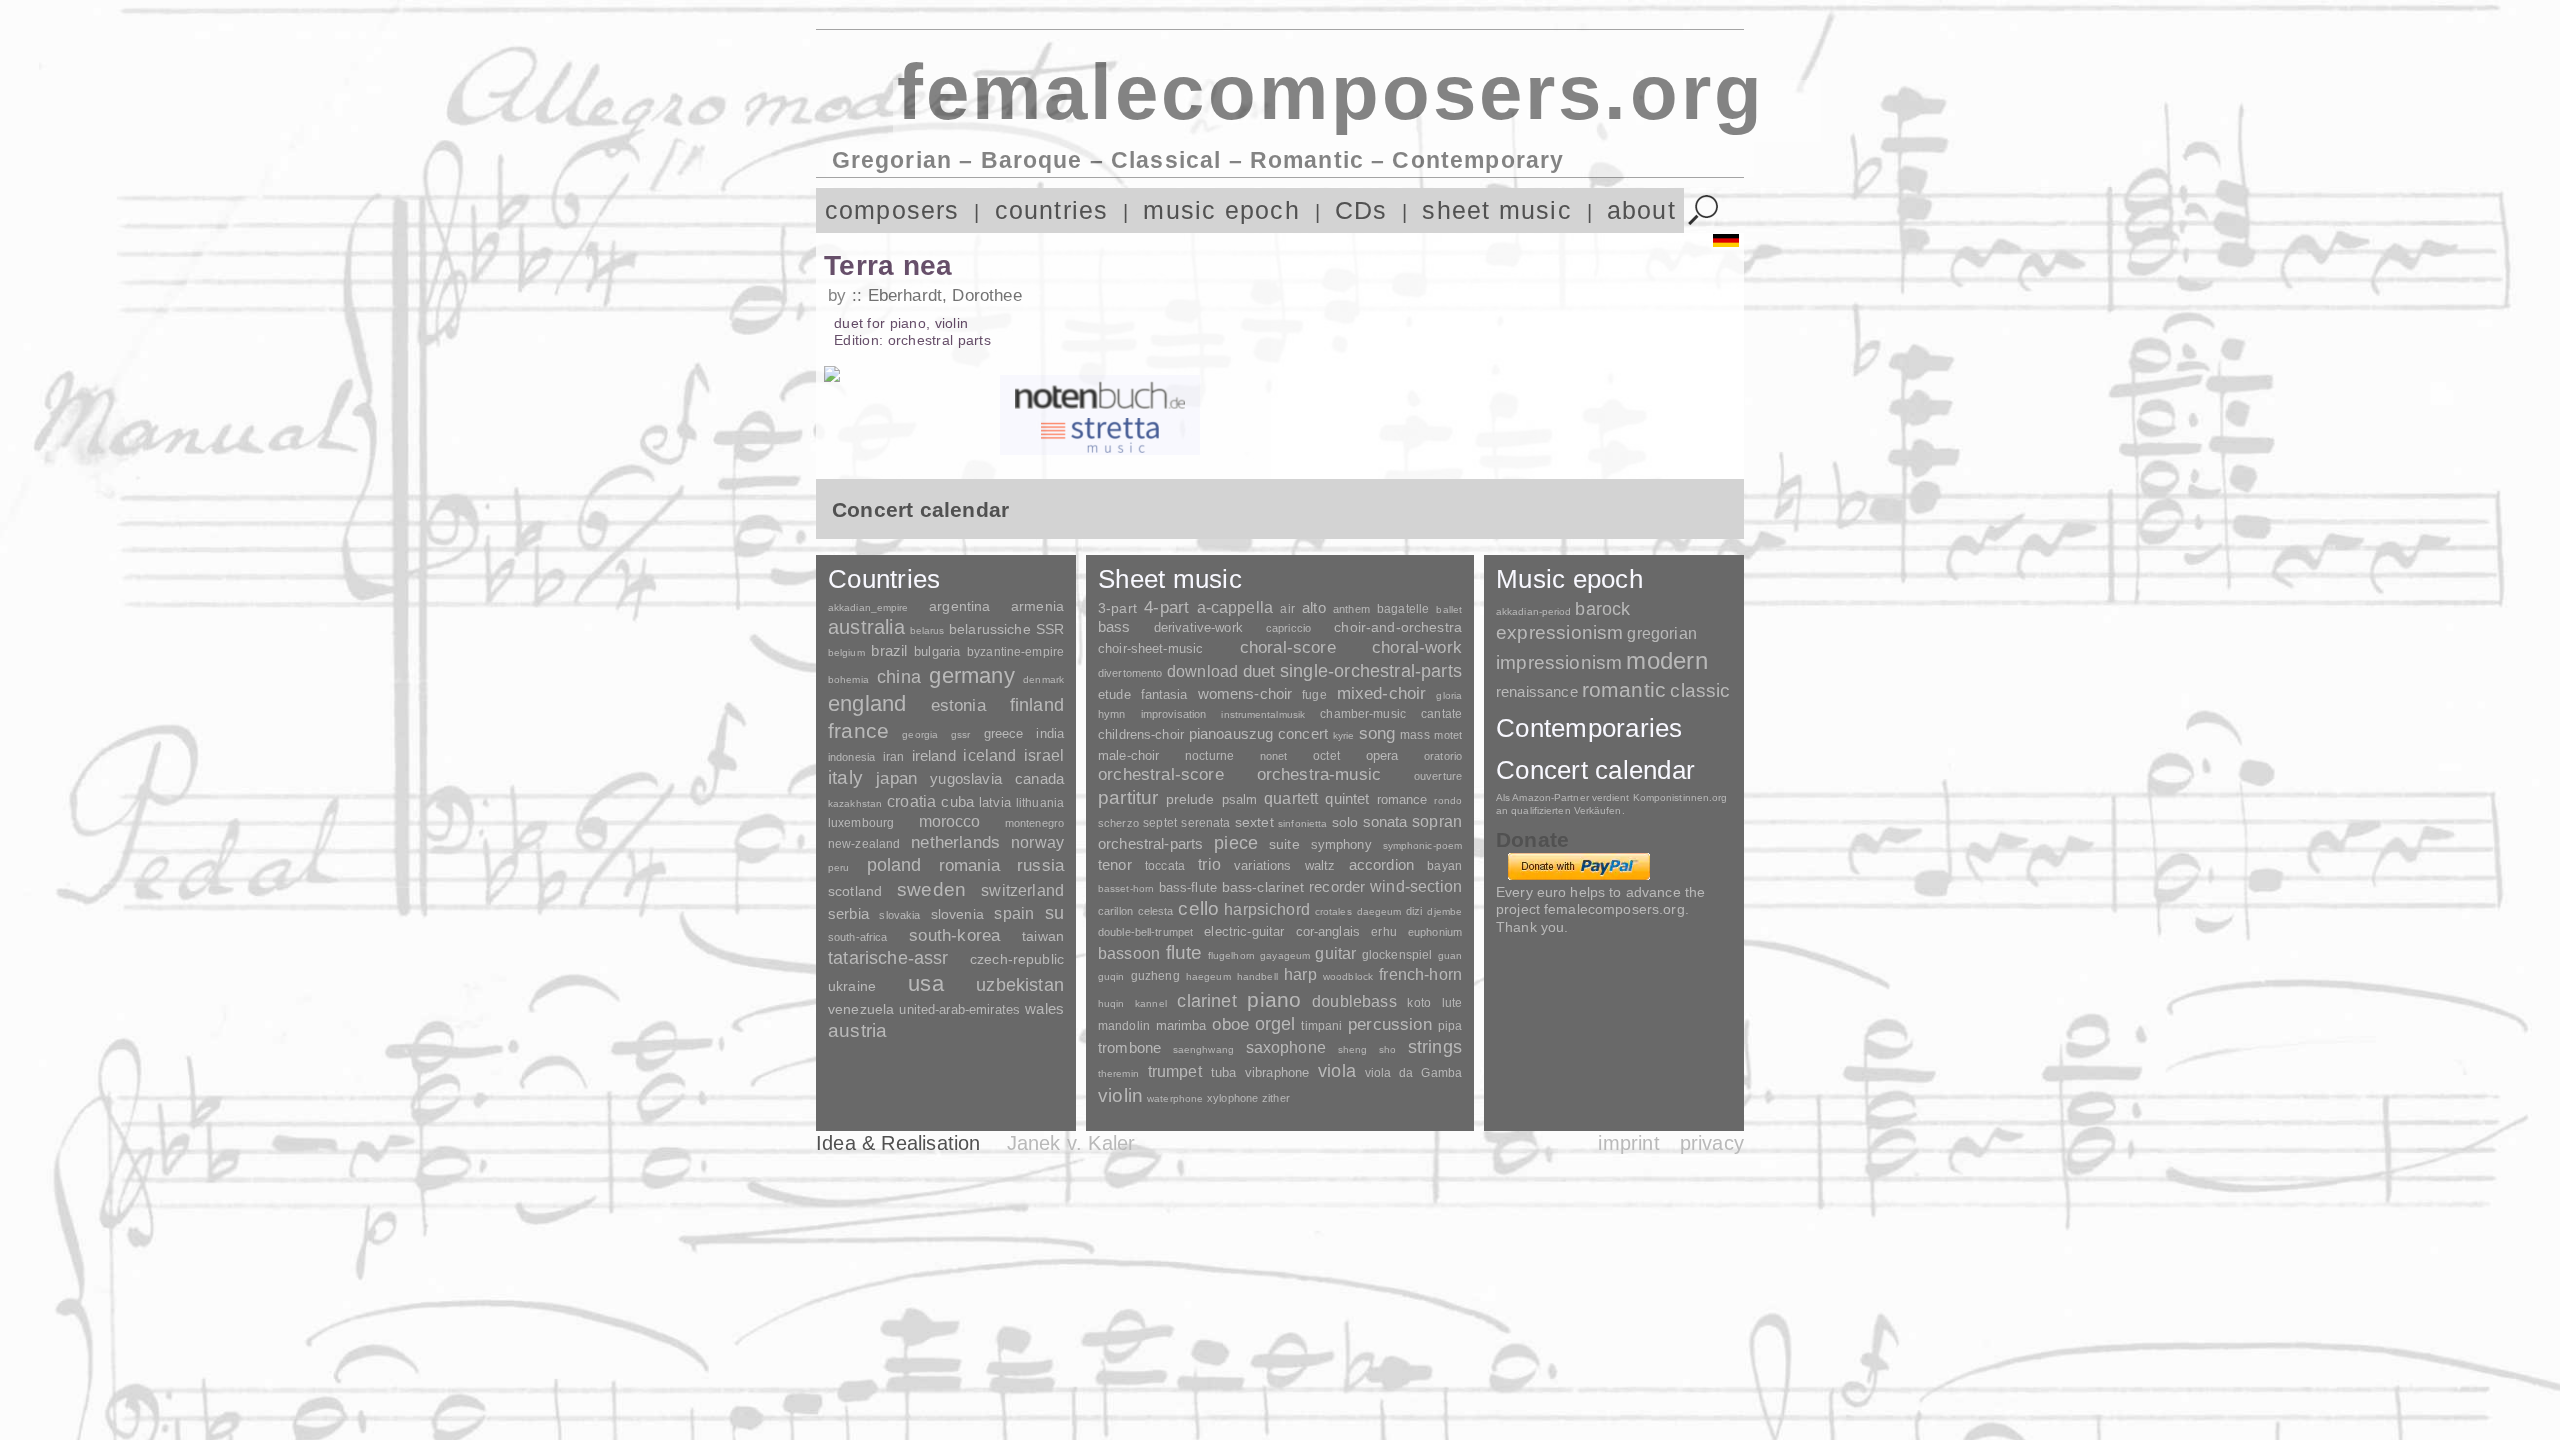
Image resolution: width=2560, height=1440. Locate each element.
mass (1415, 735)
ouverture (1438, 776)
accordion (1381, 864)
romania (969, 865)
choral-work (1417, 647)
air (1287, 609)
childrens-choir (1141, 734)
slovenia (957, 914)
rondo (1448, 800)
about (1641, 210)
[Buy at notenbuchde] (1100, 395)
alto (1314, 608)
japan (896, 778)
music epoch (1221, 210)
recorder (1337, 886)
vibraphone (1277, 1072)
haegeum (1208, 976)
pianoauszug (1231, 734)
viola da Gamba (1413, 1073)
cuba (957, 802)
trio (1209, 864)
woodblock (1348, 976)
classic (1700, 690)
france (858, 731)
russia (1040, 865)
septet (1160, 823)
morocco (950, 821)
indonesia (851, 757)
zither (1276, 1098)
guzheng (1155, 976)
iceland (989, 755)
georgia (920, 734)
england (867, 703)
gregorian (1661, 633)
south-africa (857, 937)
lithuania (1040, 803)
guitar (1335, 953)
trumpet (1175, 1071)
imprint (1628, 1143)
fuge (1314, 695)
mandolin (1124, 1025)
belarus (927, 630)
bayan (1444, 866)
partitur (1128, 797)
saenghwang (1203, 1049)
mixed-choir (1382, 693)
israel (1044, 755)
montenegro (1034, 823)
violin (1120, 1095)
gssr (960, 734)
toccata (1165, 866)
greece (1004, 733)
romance (1402, 799)
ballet (1449, 609)
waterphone (1175, 1098)
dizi (1414, 911)
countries (1052, 210)
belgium (846, 652)
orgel (1275, 1024)
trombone (1129, 1047)
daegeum (1379, 911)
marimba (1181, 1025)
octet (1326, 756)
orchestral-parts (1150, 844)
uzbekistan (1020, 984)
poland (894, 865)
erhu (1383, 931)
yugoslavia (966, 778)
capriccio (1288, 628)
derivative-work (1198, 628)
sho (1387, 1049)
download (1202, 671)
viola (1337, 1071)
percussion (1390, 1024)
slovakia (899, 915)
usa (926, 983)
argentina (959, 606)
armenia (1037, 606)
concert (1303, 734)
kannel (1151, 1003)
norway (1037, 842)
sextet (1254, 822)
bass (1114, 627)
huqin (1111, 1003)
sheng (1352, 1049)
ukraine (852, 986)
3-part (1117, 608)
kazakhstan (855, 803)
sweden (931, 889)
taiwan (1043, 936)
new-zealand (864, 844)
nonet (1274, 756)
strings (1435, 1047)
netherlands (955, 842)
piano (1274, 999)
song (1377, 733)
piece (1236, 843)
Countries (884, 579)
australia (866, 627)
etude (1114, 695)
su (1054, 913)
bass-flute (1188, 887)
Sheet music (1170, 579)
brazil (889, 650)
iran (893, 757)
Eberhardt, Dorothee (945, 295)
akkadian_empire (868, 607)
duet (1259, 671)
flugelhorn (1231, 955)
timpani (1321, 1026)
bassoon (1129, 953)
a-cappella (1235, 607)
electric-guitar (1244, 931)
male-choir (1128, 756)
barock (1602, 608)
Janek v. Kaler (1071, 1143)
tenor (1115, 865)
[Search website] (1703, 210)
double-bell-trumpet (1145, 932)
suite (1284, 844)
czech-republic (1017, 959)
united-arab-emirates (959, 1009)
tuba (1224, 1072)
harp (1300, 974)
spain (1014, 913)
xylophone (1232, 1098)
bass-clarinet (1263, 887)
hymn (1111, 714)
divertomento (1130, 673)
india (1050, 733)
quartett (1291, 798)
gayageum (1285, 955)
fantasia (1164, 694)
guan (1450, 955)
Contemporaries (1589, 728)
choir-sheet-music (1150, 648)
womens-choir (1245, 693)
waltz (1320, 866)
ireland (934, 755)
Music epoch (1569, 579)
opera (1382, 755)
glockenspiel (1397, 954)
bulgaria (937, 651)
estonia (958, 705)
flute (1184, 952)
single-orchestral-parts (1371, 671)
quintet (1347, 798)
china (899, 676)
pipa (1450, 1026)
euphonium (1435, 932)
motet (1448, 735)
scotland (855, 891)
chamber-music (1363, 713)
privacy (1712, 1143)
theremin (1118, 1073)
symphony (1341, 844)
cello (1198, 908)
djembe (1444, 911)
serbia (848, 913)
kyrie (1344, 735)
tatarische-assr (888, 958)
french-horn (1420, 974)
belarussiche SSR (1006, 629)
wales (1044, 1008)
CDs (1361, 210)
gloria (1449, 695)
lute (1452, 1003)
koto (1418, 1003)
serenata (1205, 823)
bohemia (848, 679)
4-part (1166, 607)
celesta (1156, 911)
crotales (1333, 911)
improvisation (1173, 714)
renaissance (1537, 691)
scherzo (1118, 823)
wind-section (1416, 886)
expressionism (1559, 632)
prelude (1190, 799)
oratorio (1443, 756)
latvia (995, 802)
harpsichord (1267, 909)
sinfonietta (1302, 823)
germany (972, 675)
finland (1037, 705)
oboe (1230, 1024)
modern (1666, 660)
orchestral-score (1161, 774)
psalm (1240, 799)
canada (1039, 779)
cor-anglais (1328, 931)
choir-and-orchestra (1398, 627)
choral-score (1288, 647)
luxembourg (861, 823)
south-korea (954, 935)
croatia (911, 801)
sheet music (1497, 210)
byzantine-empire (1015, 652)
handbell (1257, 976)
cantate (1441, 714)
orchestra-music (1319, 774)
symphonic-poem (1422, 845)
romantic (1624, 689)
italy (845, 777)
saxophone (1286, 1047)
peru (838, 867)
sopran (1437, 821)
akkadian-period (1533, 611)
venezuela (861, 1009)
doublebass (1354, 1001)
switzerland (1022, 890)
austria (857, 1030)
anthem (1351, 609)
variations (1262, 865)
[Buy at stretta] (1100, 435)
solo (1345, 822)
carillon (1115, 911)
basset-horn (1126, 888)
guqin (1111, 976)
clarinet (1206, 1001)
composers (892, 210)
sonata (1385, 821)
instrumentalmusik (1263, 714)
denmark (1043, 679)
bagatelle (1403, 609)
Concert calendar (1595, 770)
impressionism (1559, 662)
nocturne (1209, 755)
